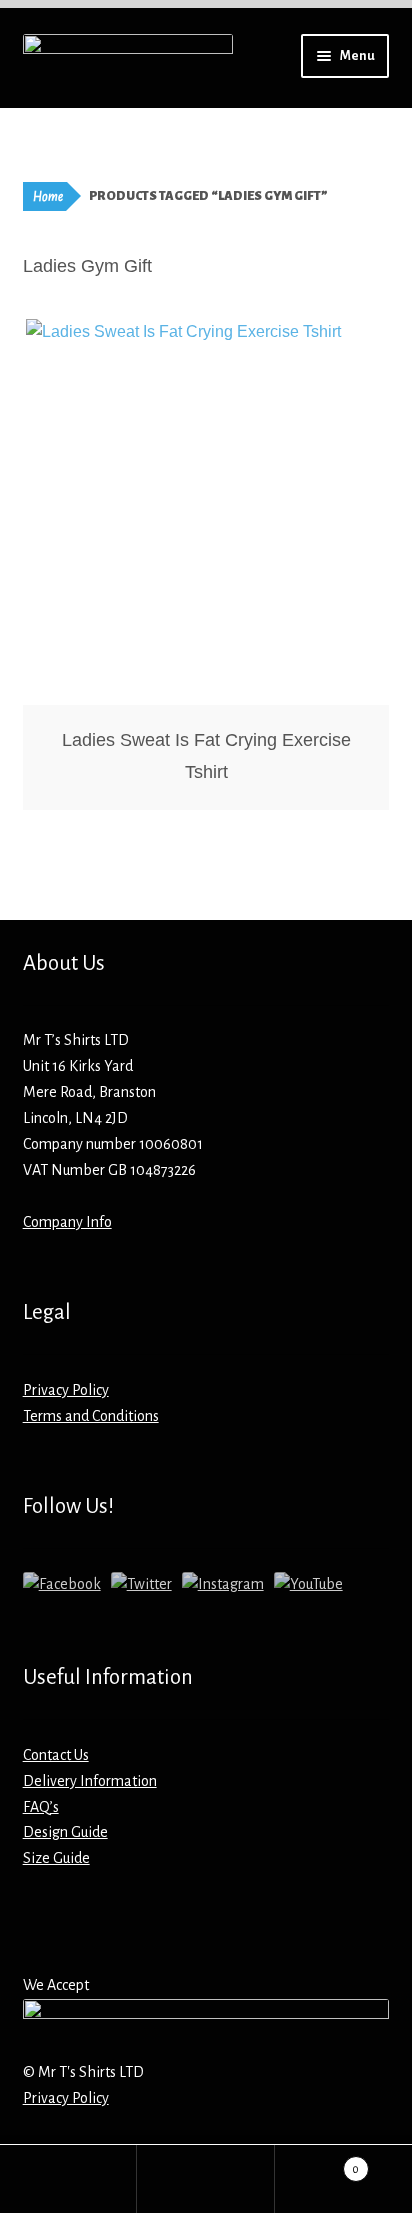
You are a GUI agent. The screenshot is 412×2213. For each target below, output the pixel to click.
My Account (68, 2179)
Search (205, 2179)
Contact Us (56, 1755)
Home (48, 197)
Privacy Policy (66, 1390)
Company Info (67, 1222)
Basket (317, 2162)
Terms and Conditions (91, 1416)
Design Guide (65, 1832)
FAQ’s (41, 1807)
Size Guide (56, 1858)
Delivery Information (90, 1781)
